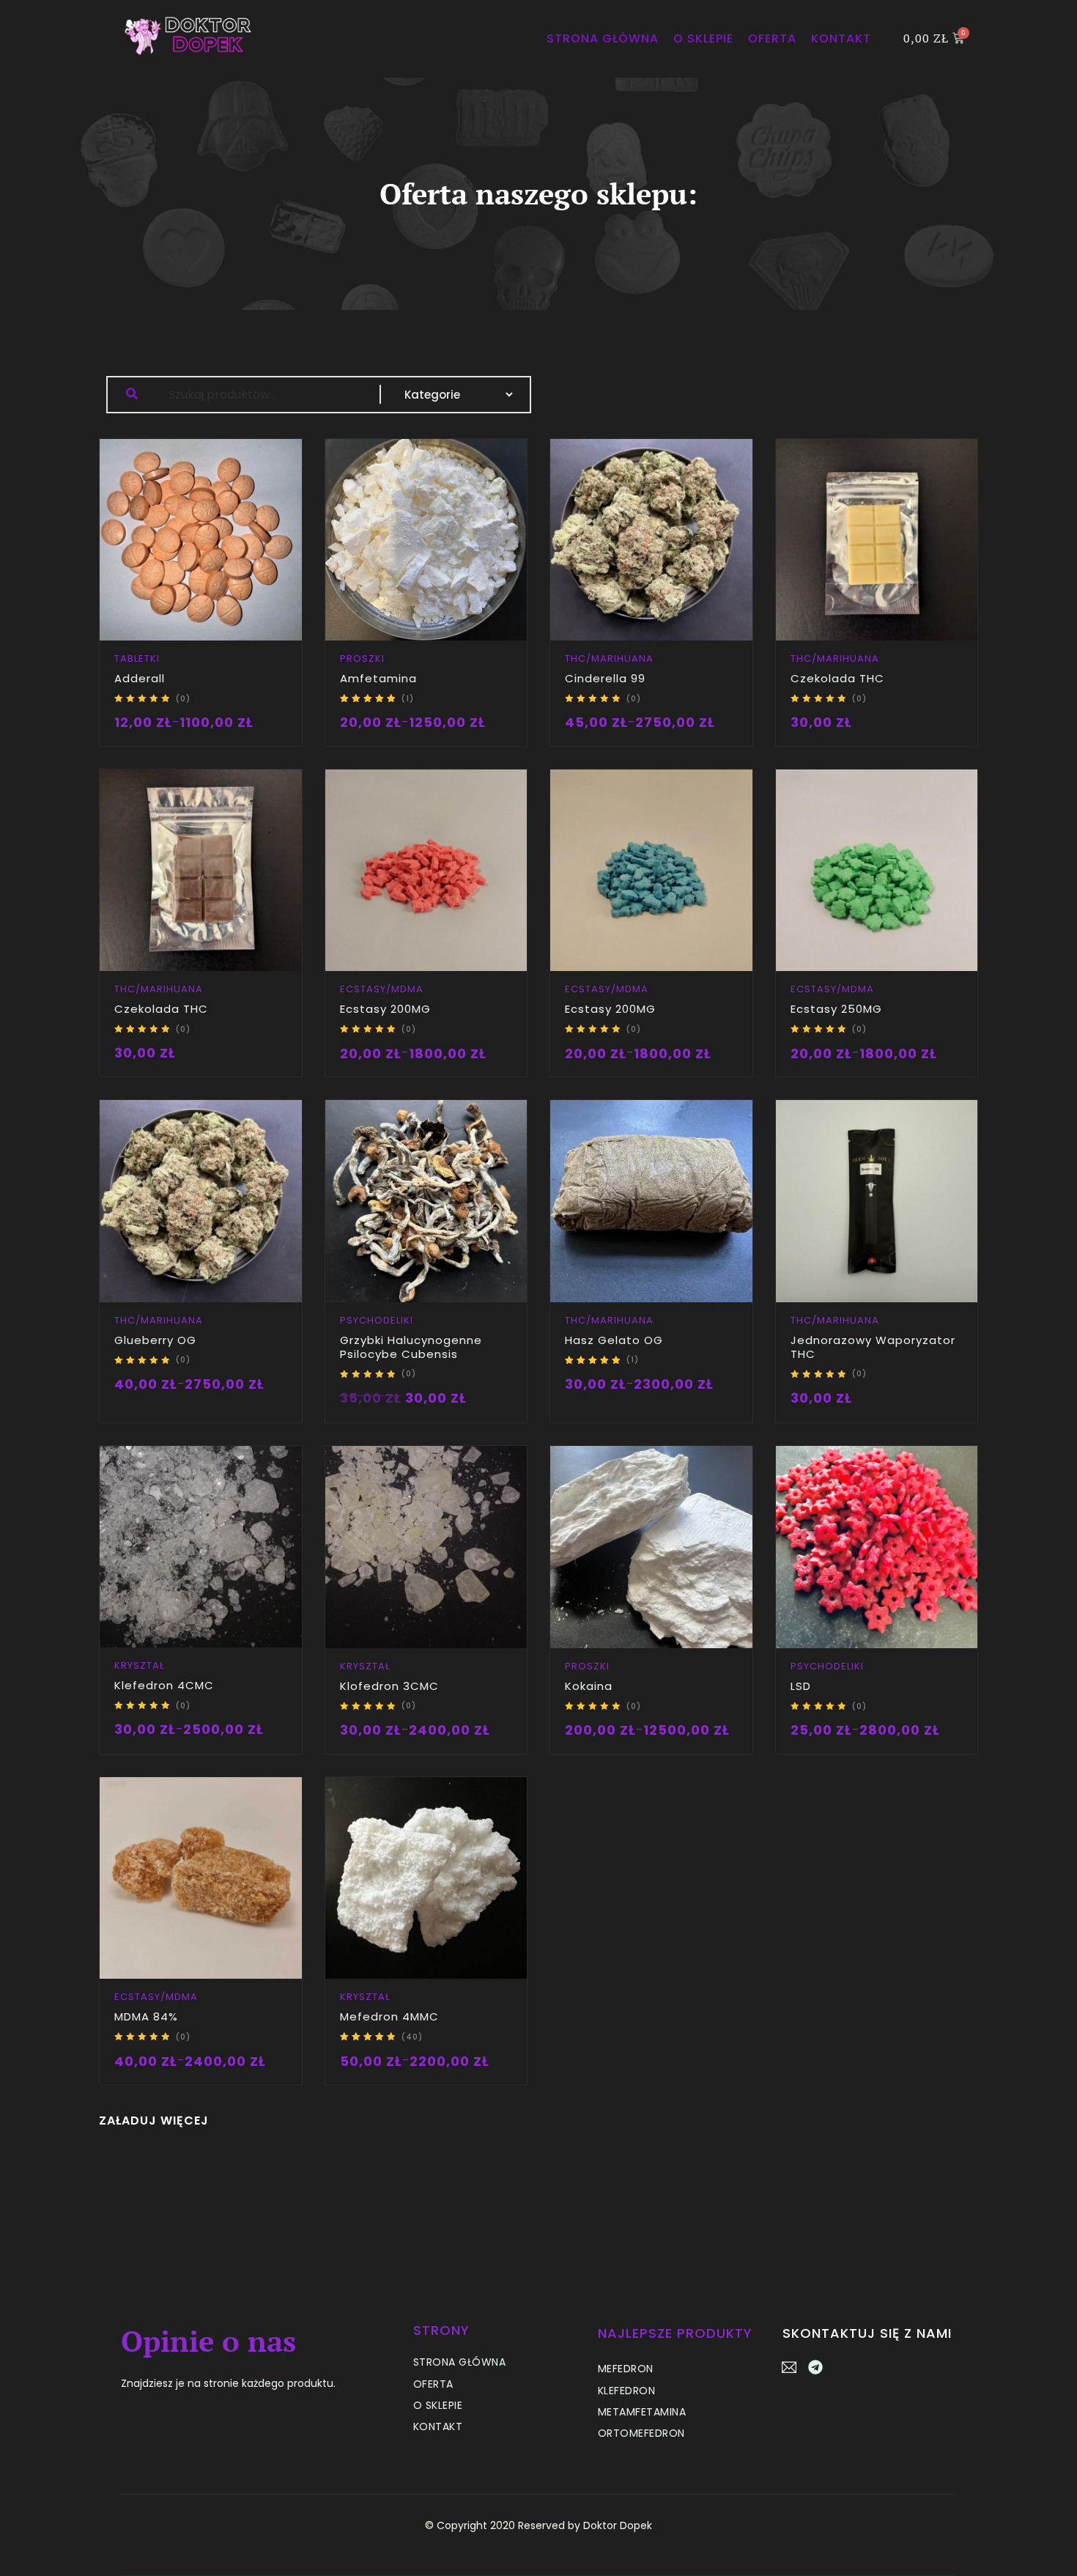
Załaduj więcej (154, 2121)
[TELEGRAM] (815, 2367)
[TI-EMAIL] (790, 2367)
